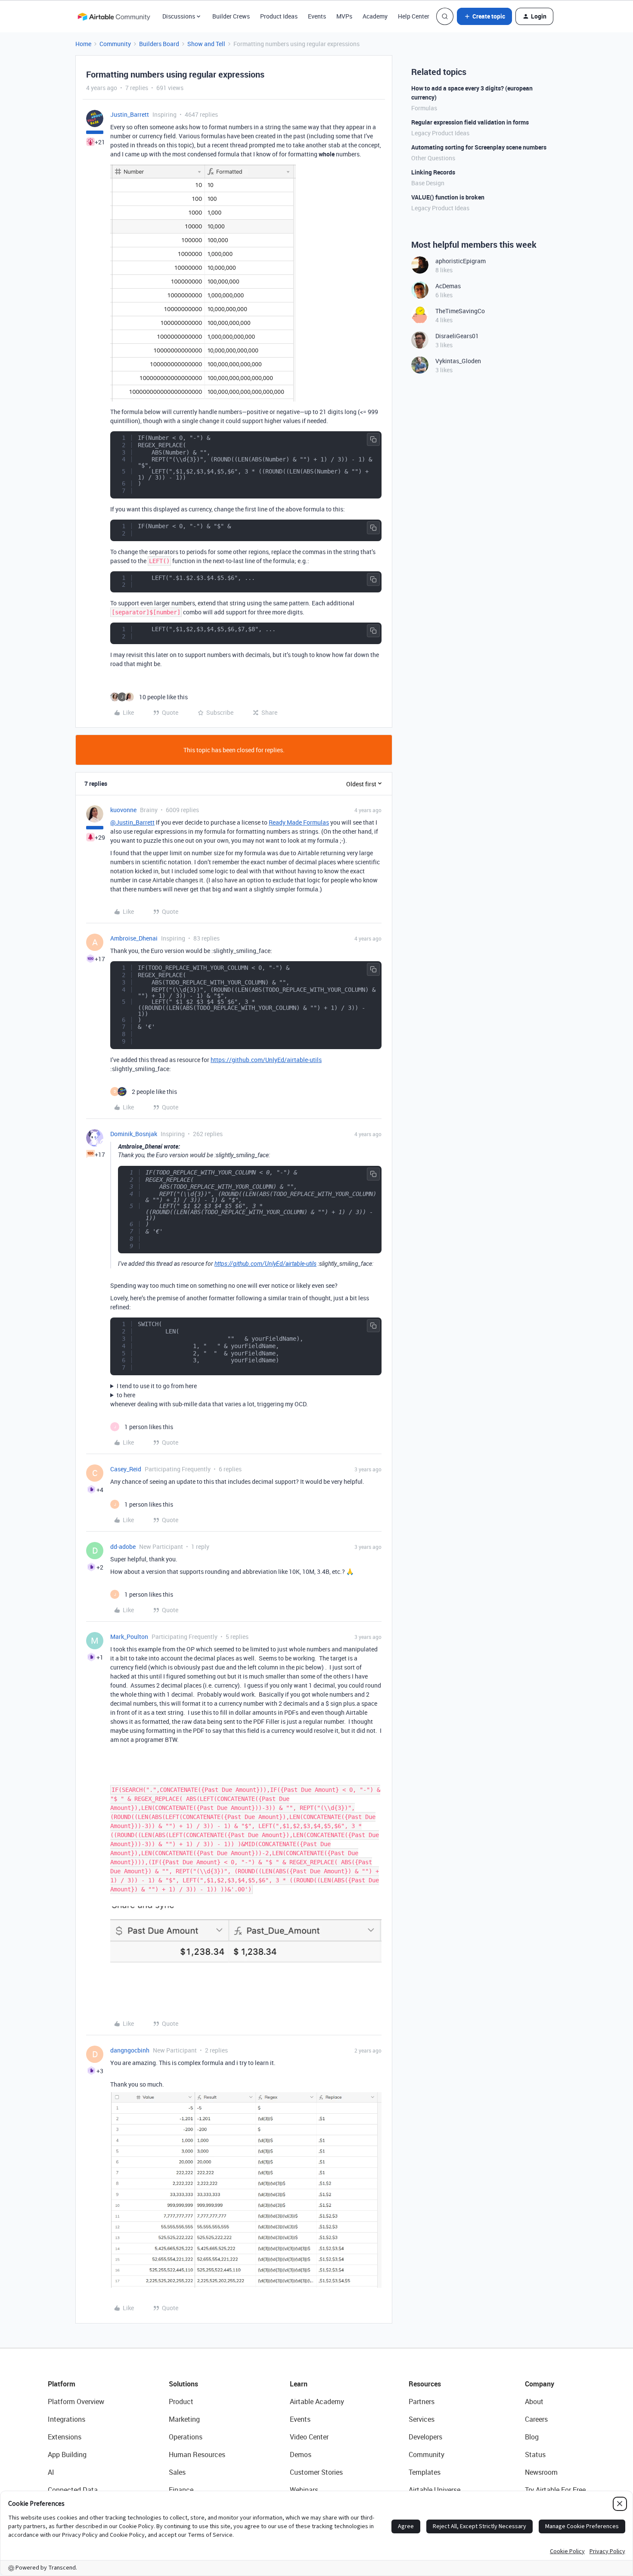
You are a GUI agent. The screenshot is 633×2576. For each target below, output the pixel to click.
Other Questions (433, 158)
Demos (301, 2455)
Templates (425, 2472)
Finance (181, 2490)
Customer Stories (316, 2472)
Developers (425, 2437)
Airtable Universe (434, 2490)
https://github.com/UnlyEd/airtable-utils (266, 1060)
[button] (484, 16)
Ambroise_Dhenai (134, 938)
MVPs (344, 16)
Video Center (309, 2437)
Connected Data (73, 2490)
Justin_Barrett (130, 114)
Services (422, 2419)
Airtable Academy (317, 2402)
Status (535, 2455)
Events (317, 16)
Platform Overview (76, 2402)
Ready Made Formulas (299, 822)
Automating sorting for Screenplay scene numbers (479, 147)
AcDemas (448, 286)
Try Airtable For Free (555, 2490)
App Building (67, 2455)
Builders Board (159, 44)
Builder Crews (231, 16)
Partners (422, 2402)
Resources (425, 2384)
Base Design (428, 183)
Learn (299, 2384)
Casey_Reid (126, 1469)
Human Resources (197, 2455)
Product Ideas (279, 16)
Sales (177, 2472)
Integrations (67, 2419)
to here (126, 1395)
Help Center (414, 16)
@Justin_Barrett (132, 822)
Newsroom (541, 2472)
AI (51, 2472)
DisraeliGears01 (457, 336)
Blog (532, 2437)
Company (540, 2384)
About (534, 2402)
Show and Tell (206, 44)
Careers (536, 2419)
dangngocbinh (130, 2050)
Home (83, 44)
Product (181, 2402)
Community (115, 44)
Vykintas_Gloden (458, 361)
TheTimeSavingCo (460, 311)
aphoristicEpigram (461, 261)
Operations (186, 2437)
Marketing (184, 2419)
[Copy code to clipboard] (373, 439)
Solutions (183, 2384)
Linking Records (433, 172)
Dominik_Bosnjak (134, 1134)
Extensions (65, 2437)
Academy (375, 16)
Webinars (304, 2490)
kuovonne (123, 810)
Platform (62, 2384)
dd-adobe (123, 1547)
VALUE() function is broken (448, 197)
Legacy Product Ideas (440, 133)
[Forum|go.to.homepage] (114, 16)
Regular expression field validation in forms (470, 122)
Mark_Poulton (129, 1637)
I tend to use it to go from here (157, 1386)
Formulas (424, 108)
